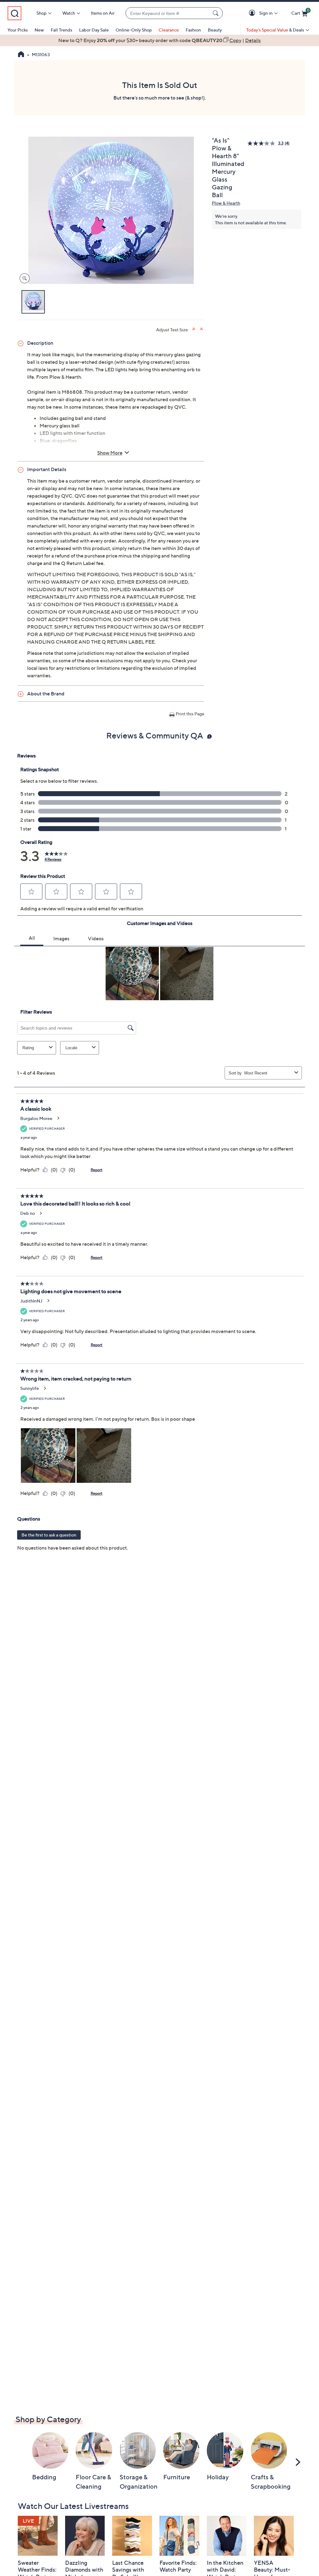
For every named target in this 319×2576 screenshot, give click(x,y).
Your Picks (18, 30)
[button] (253, 13)
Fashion (193, 30)
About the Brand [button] (46, 694)
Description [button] (40, 343)
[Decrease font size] (202, 329)
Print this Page (190, 714)
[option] (159, 40)
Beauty (215, 30)
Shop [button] (41, 13)
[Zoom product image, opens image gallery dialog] (23, 278)
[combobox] (168, 13)
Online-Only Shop (134, 30)
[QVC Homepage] (21, 55)
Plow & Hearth (226, 203)
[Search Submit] (217, 13)
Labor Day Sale (94, 30)
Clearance (169, 30)
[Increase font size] (194, 329)
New (39, 30)
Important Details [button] (47, 469)
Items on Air (103, 13)
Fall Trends (62, 30)
